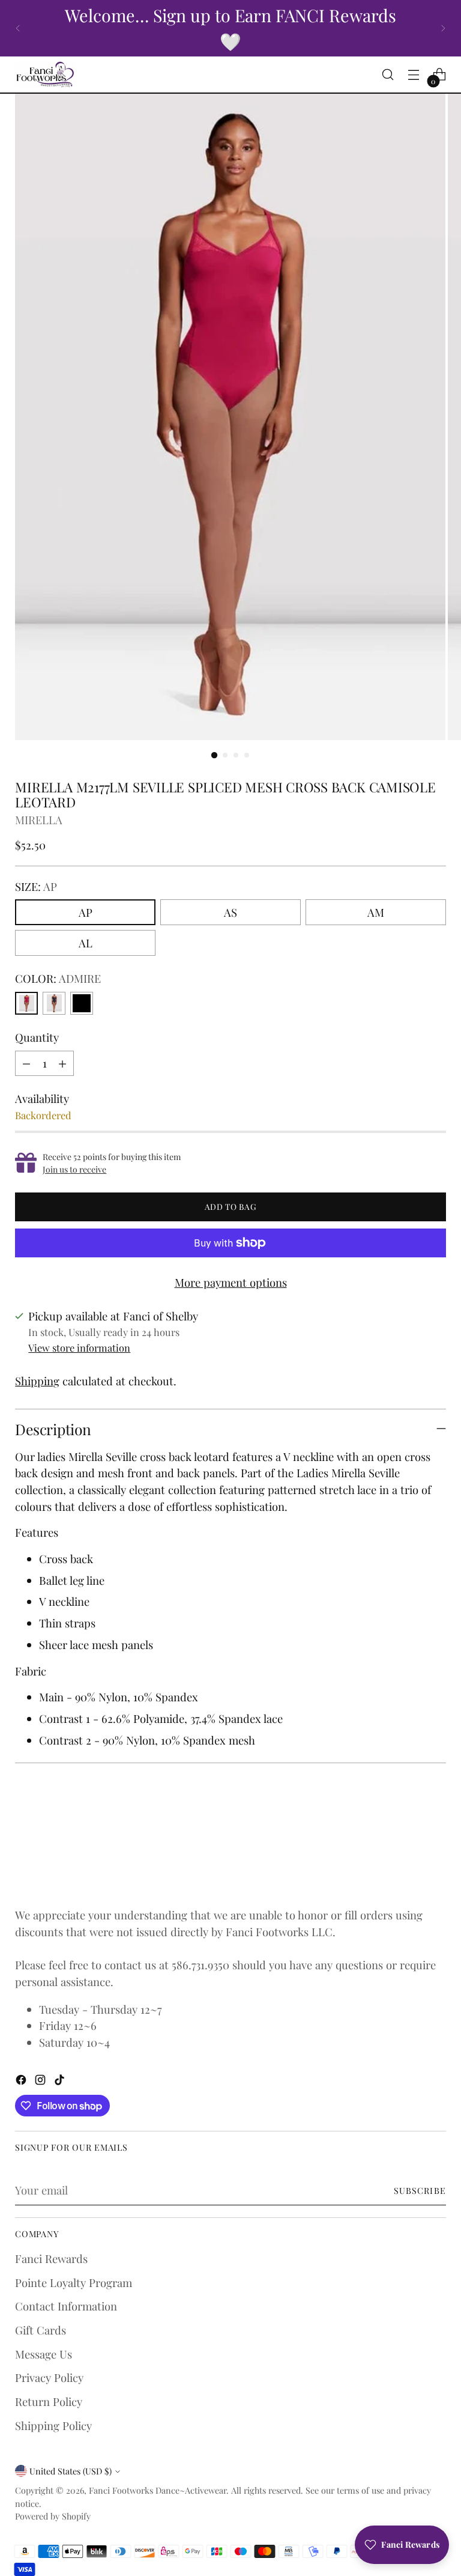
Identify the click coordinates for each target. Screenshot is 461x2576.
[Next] (443, 28)
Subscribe (420, 2190)
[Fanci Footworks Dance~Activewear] (45, 74)
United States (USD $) (71, 2471)
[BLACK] (82, 1003)
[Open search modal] (388, 75)
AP (86, 912)
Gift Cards (41, 2330)
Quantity (37, 1037)
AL (86, 943)
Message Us (44, 2354)
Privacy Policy (49, 2377)
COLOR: (58, 978)
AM (376, 912)
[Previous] (18, 28)
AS (230, 912)
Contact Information (66, 2306)
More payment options (231, 1282)
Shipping (37, 1381)
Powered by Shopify (53, 2516)
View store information (79, 1347)
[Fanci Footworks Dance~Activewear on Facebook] (22, 2082)
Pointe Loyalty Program (74, 2283)
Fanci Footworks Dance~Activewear (158, 2490)
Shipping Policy (53, 2426)
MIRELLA (39, 820)
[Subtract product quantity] (26, 1063)
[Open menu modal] (414, 75)
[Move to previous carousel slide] (408, 1853)
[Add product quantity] (62, 1063)
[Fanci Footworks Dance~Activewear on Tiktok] (61, 2082)
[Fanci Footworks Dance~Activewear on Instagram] (41, 2082)
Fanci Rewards (51, 2259)
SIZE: (36, 886)
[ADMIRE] (26, 1003)
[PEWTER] (54, 1003)
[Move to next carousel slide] (436, 1853)
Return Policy (49, 2401)
